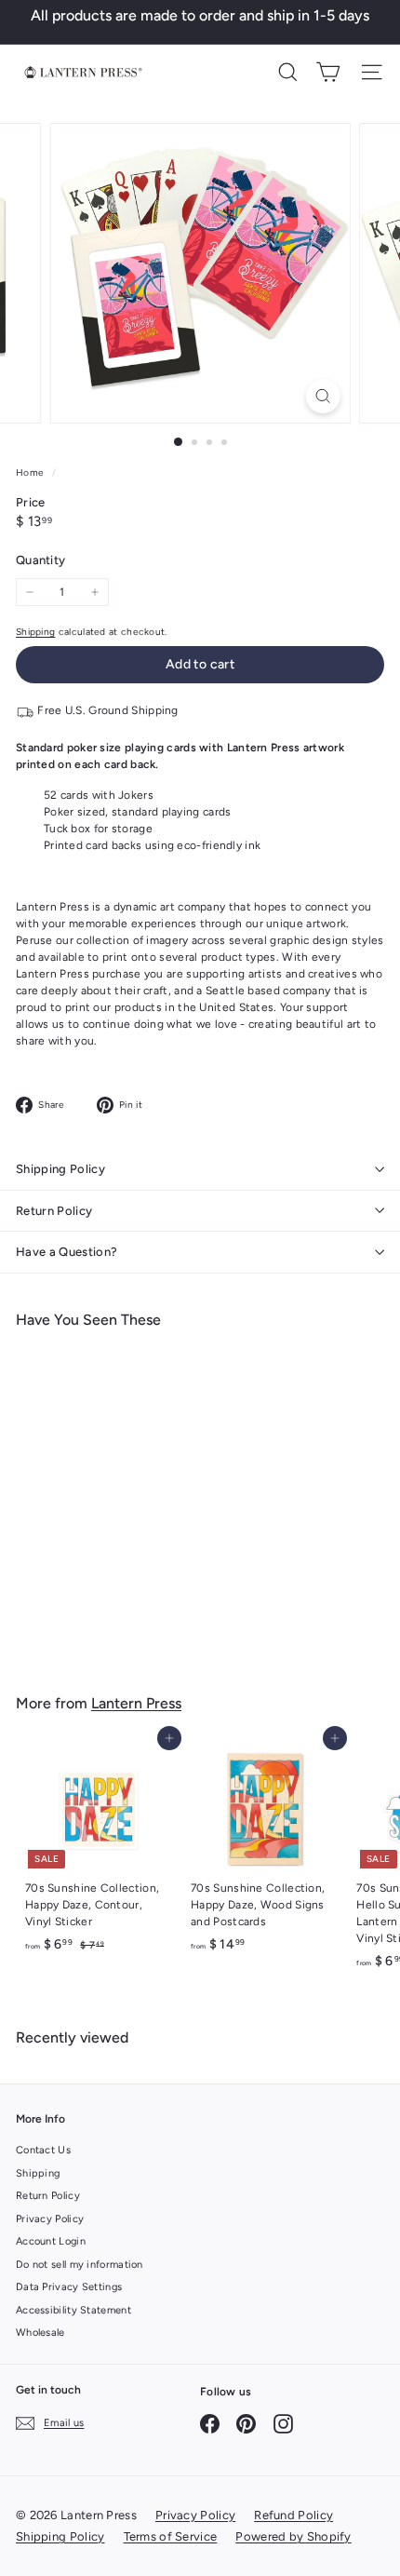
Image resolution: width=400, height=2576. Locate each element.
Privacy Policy (50, 2219)
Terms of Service (171, 2536)
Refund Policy (293, 2515)
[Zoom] (322, 396)
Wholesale (40, 2333)
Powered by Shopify (293, 2536)
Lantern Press (136, 1703)
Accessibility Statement (73, 2310)
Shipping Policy (60, 1169)
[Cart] (328, 72)
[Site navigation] (372, 72)
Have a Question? (67, 1252)
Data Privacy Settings (69, 2287)
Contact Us (43, 2150)
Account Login (51, 2241)
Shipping (35, 632)
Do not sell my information (80, 2265)
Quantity (40, 560)
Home (32, 472)
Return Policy (54, 1211)
